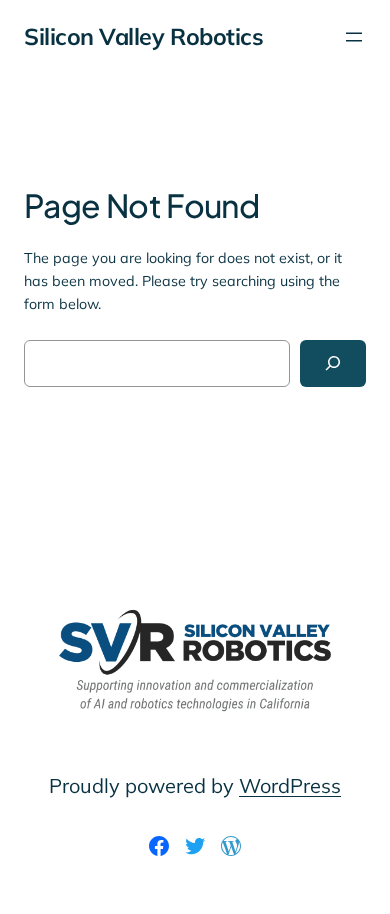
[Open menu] (354, 37)
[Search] (333, 363)
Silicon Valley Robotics (143, 36)
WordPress (290, 785)
